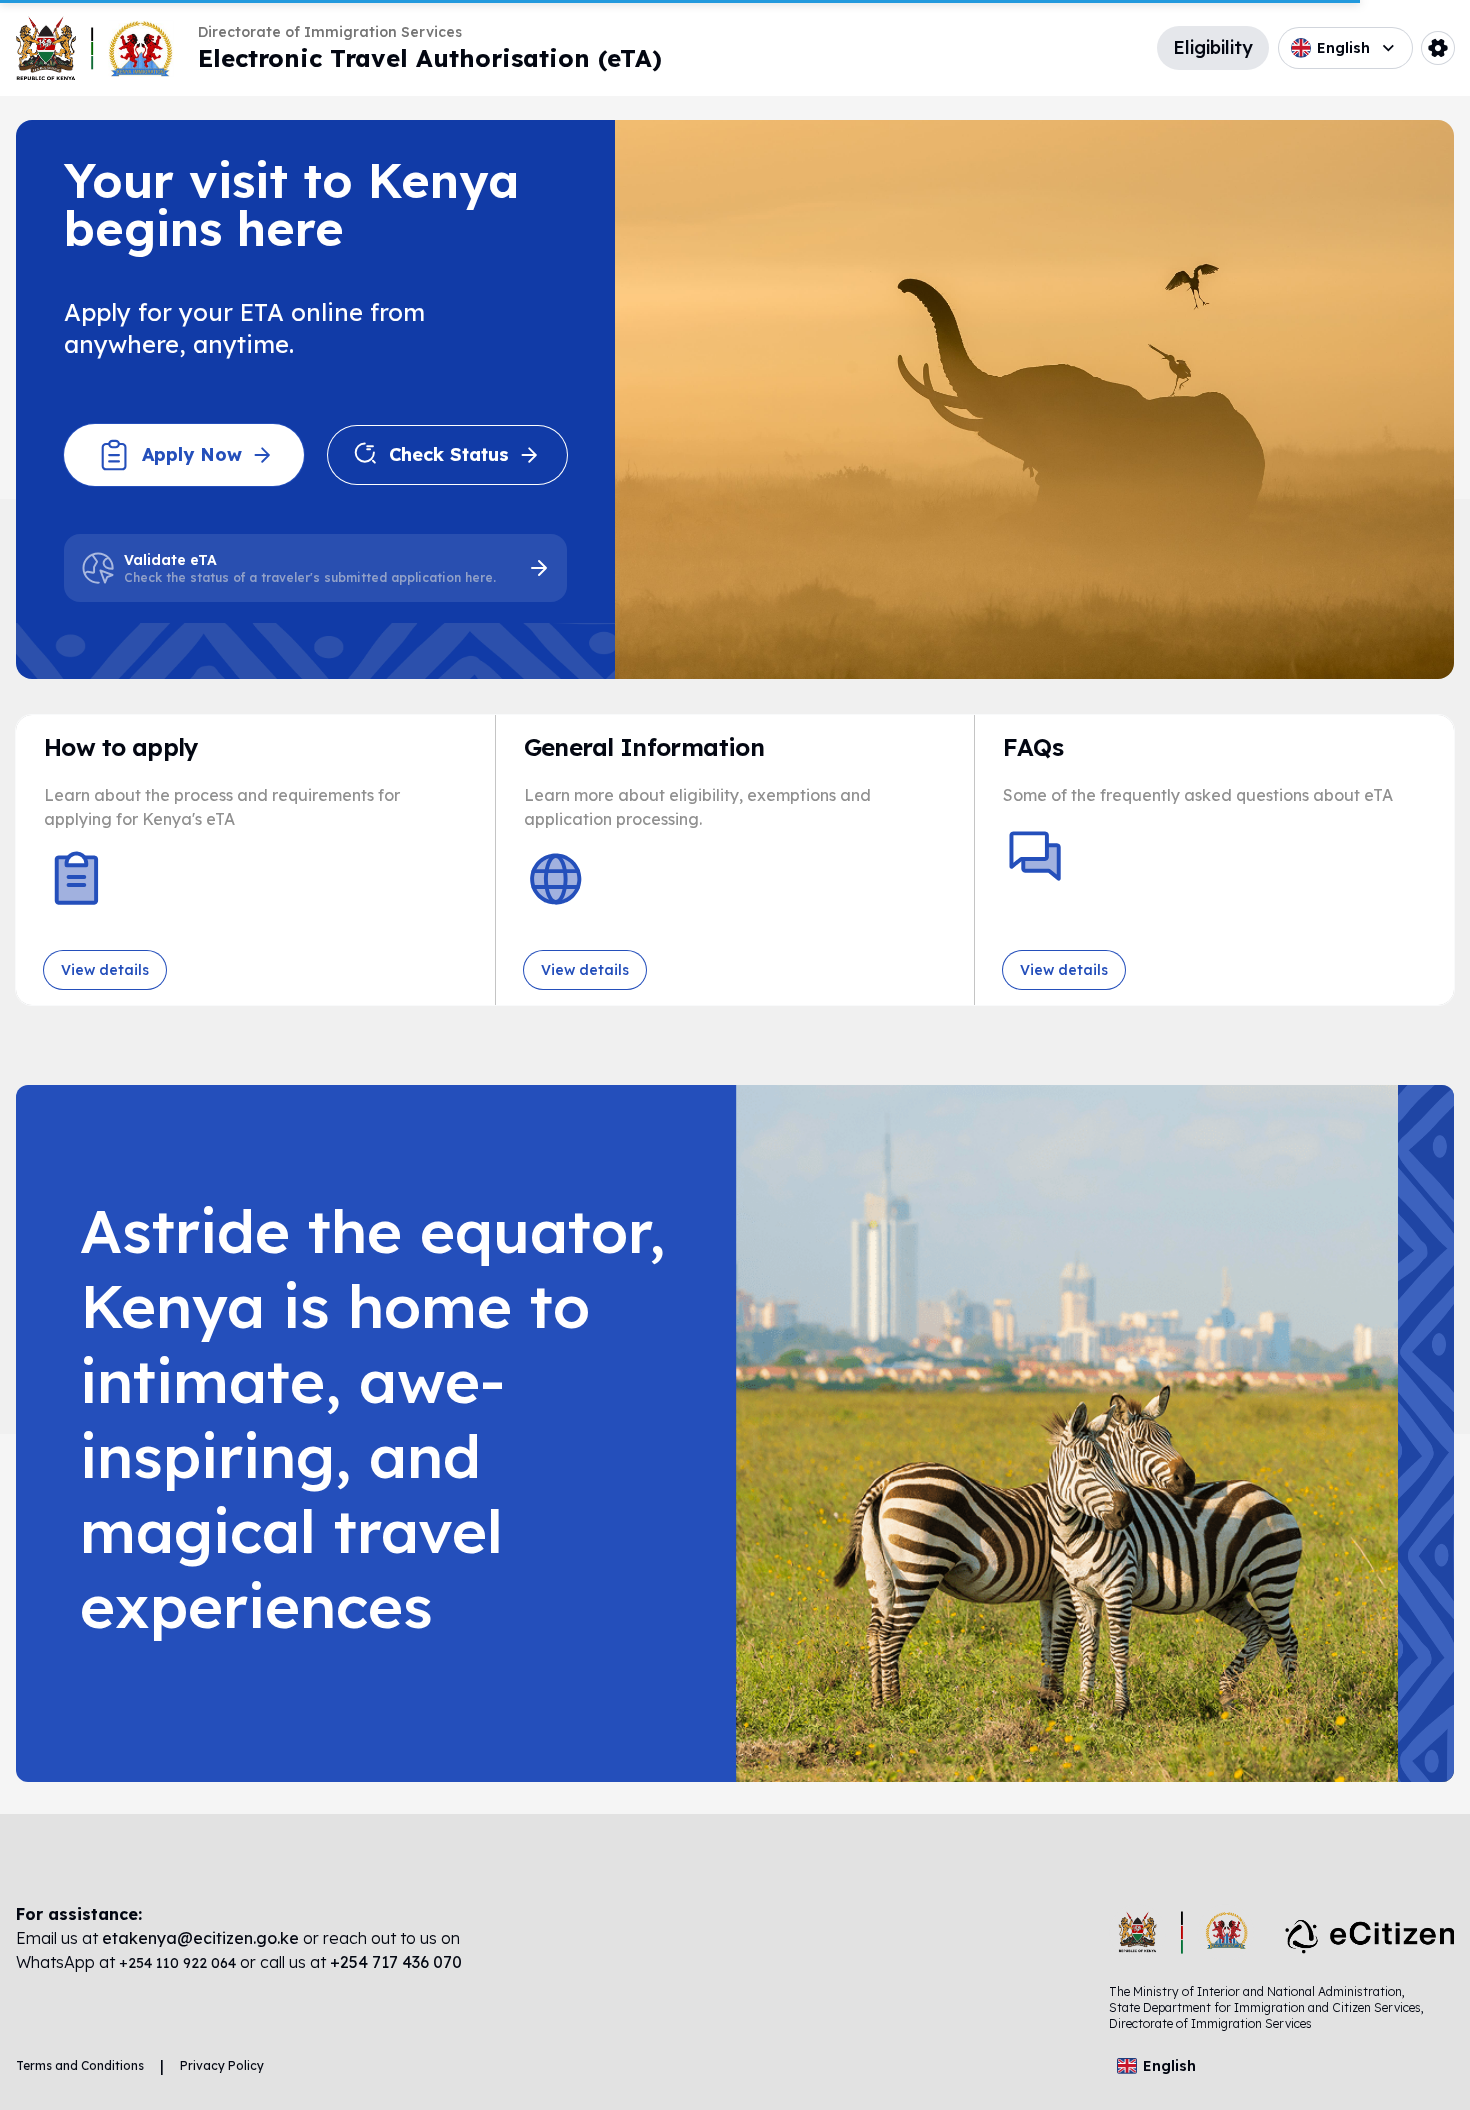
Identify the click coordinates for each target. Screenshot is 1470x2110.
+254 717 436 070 (396, 1962)
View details (105, 970)
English (1343, 48)
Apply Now (192, 454)
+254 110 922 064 (179, 1963)
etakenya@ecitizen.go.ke (200, 1938)
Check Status (449, 454)
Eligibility (1213, 47)
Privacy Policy (222, 2065)
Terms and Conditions (80, 2065)
